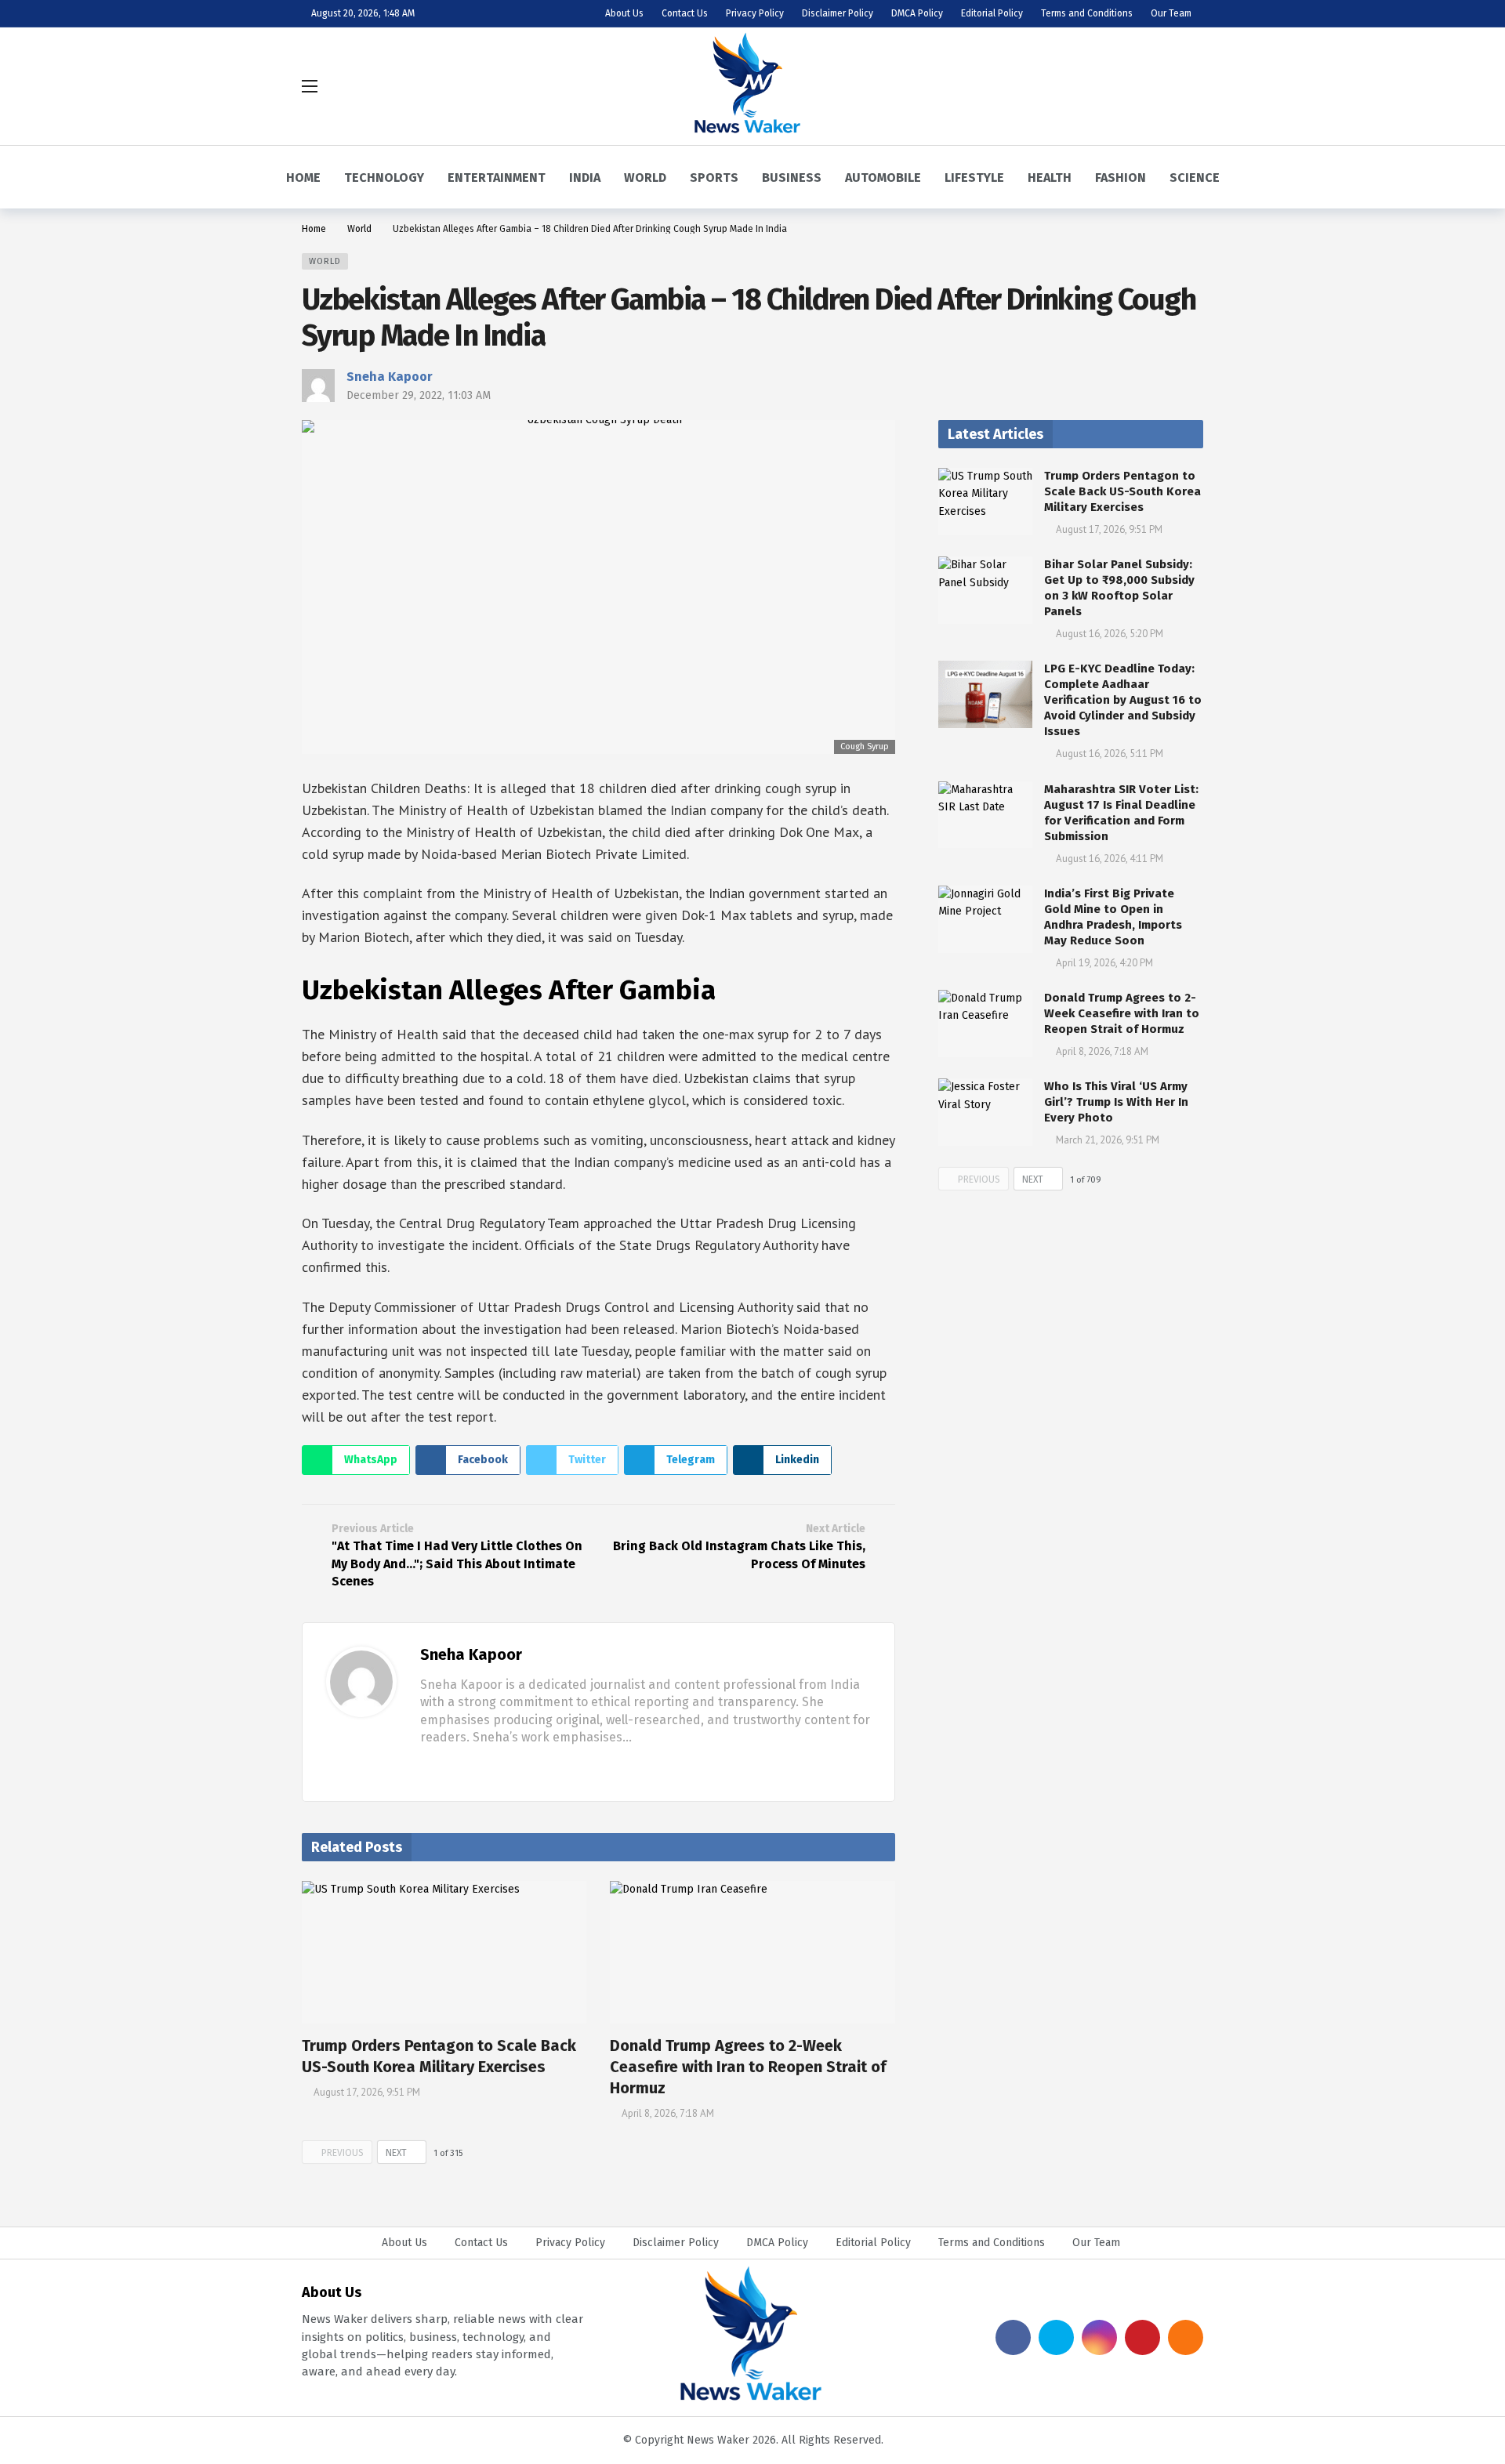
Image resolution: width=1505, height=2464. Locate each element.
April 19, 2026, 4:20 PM (1104, 963)
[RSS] (1186, 2337)
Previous (343, 2153)
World (325, 261)
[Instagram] (1099, 2337)
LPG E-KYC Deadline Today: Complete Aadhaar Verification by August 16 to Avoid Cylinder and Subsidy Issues (1123, 700)
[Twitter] (451, 1767)
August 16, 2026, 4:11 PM (1110, 859)
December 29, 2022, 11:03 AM (419, 395)
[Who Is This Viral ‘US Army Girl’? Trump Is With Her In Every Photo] (985, 1112)
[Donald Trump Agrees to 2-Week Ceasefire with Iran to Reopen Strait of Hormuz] (752, 1952)
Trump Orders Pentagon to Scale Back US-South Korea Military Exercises (1122, 491)
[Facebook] (426, 1767)
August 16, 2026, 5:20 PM (1110, 634)
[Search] (1191, 86)
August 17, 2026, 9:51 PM (367, 2092)
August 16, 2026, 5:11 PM (1110, 754)
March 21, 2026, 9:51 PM (1108, 1140)
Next (396, 2153)
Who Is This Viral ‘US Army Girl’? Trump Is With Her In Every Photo (1116, 1102)
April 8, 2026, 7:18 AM (668, 2113)
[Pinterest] (1142, 2337)
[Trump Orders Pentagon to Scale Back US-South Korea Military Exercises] (444, 1952)
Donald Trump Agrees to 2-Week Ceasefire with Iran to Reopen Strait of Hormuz (748, 2067)
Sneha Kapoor (390, 377)
